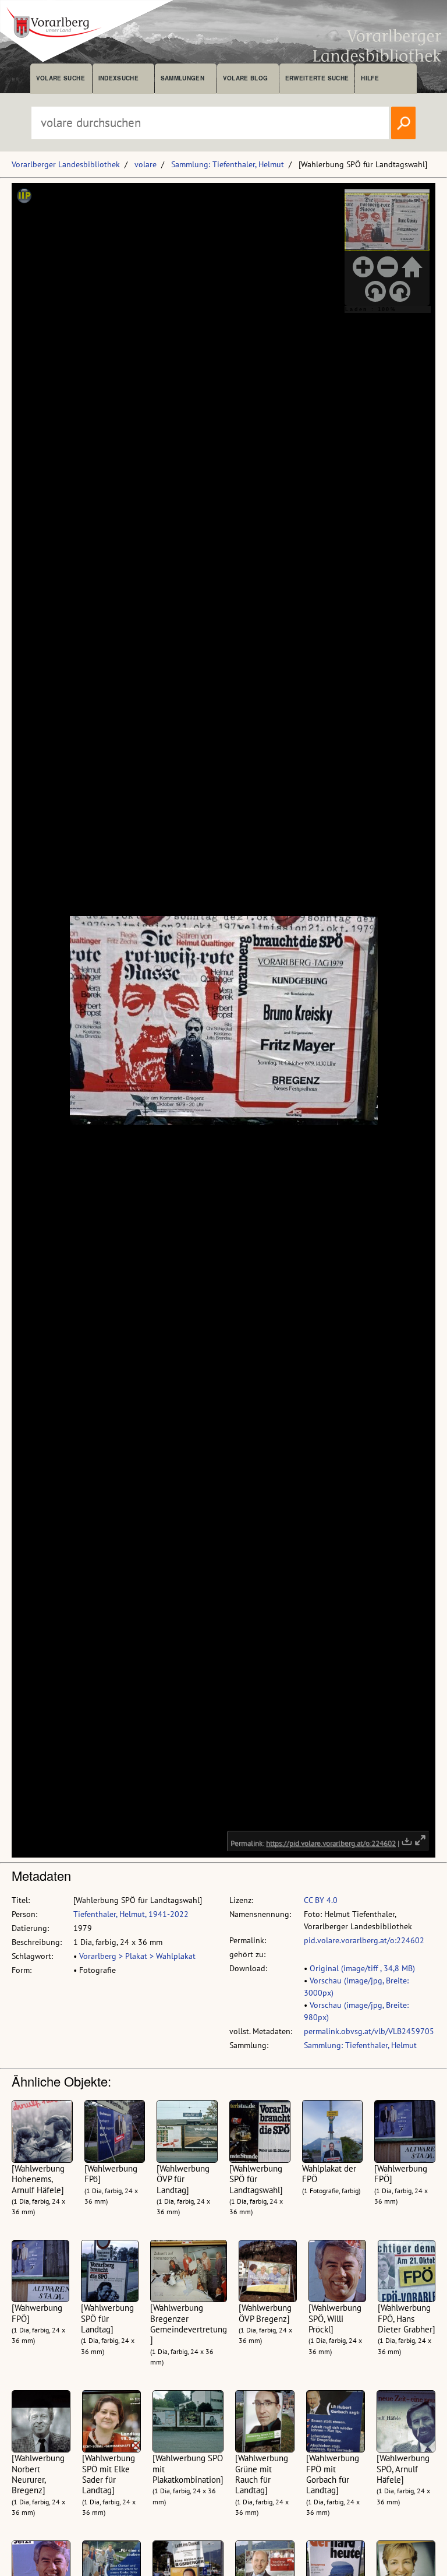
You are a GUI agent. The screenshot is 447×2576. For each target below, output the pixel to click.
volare (146, 164)
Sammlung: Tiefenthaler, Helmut (228, 164)
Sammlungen (182, 78)
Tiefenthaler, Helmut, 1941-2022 (131, 1914)
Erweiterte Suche (317, 78)
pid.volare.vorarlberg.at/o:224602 (364, 1940)
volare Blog (246, 78)
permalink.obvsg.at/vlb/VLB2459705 (369, 2031)
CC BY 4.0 (321, 1900)
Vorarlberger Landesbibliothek (66, 164)
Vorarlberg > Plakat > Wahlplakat (137, 1956)
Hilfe (370, 78)
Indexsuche (118, 78)
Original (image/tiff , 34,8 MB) (362, 1968)
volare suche (61, 78)
